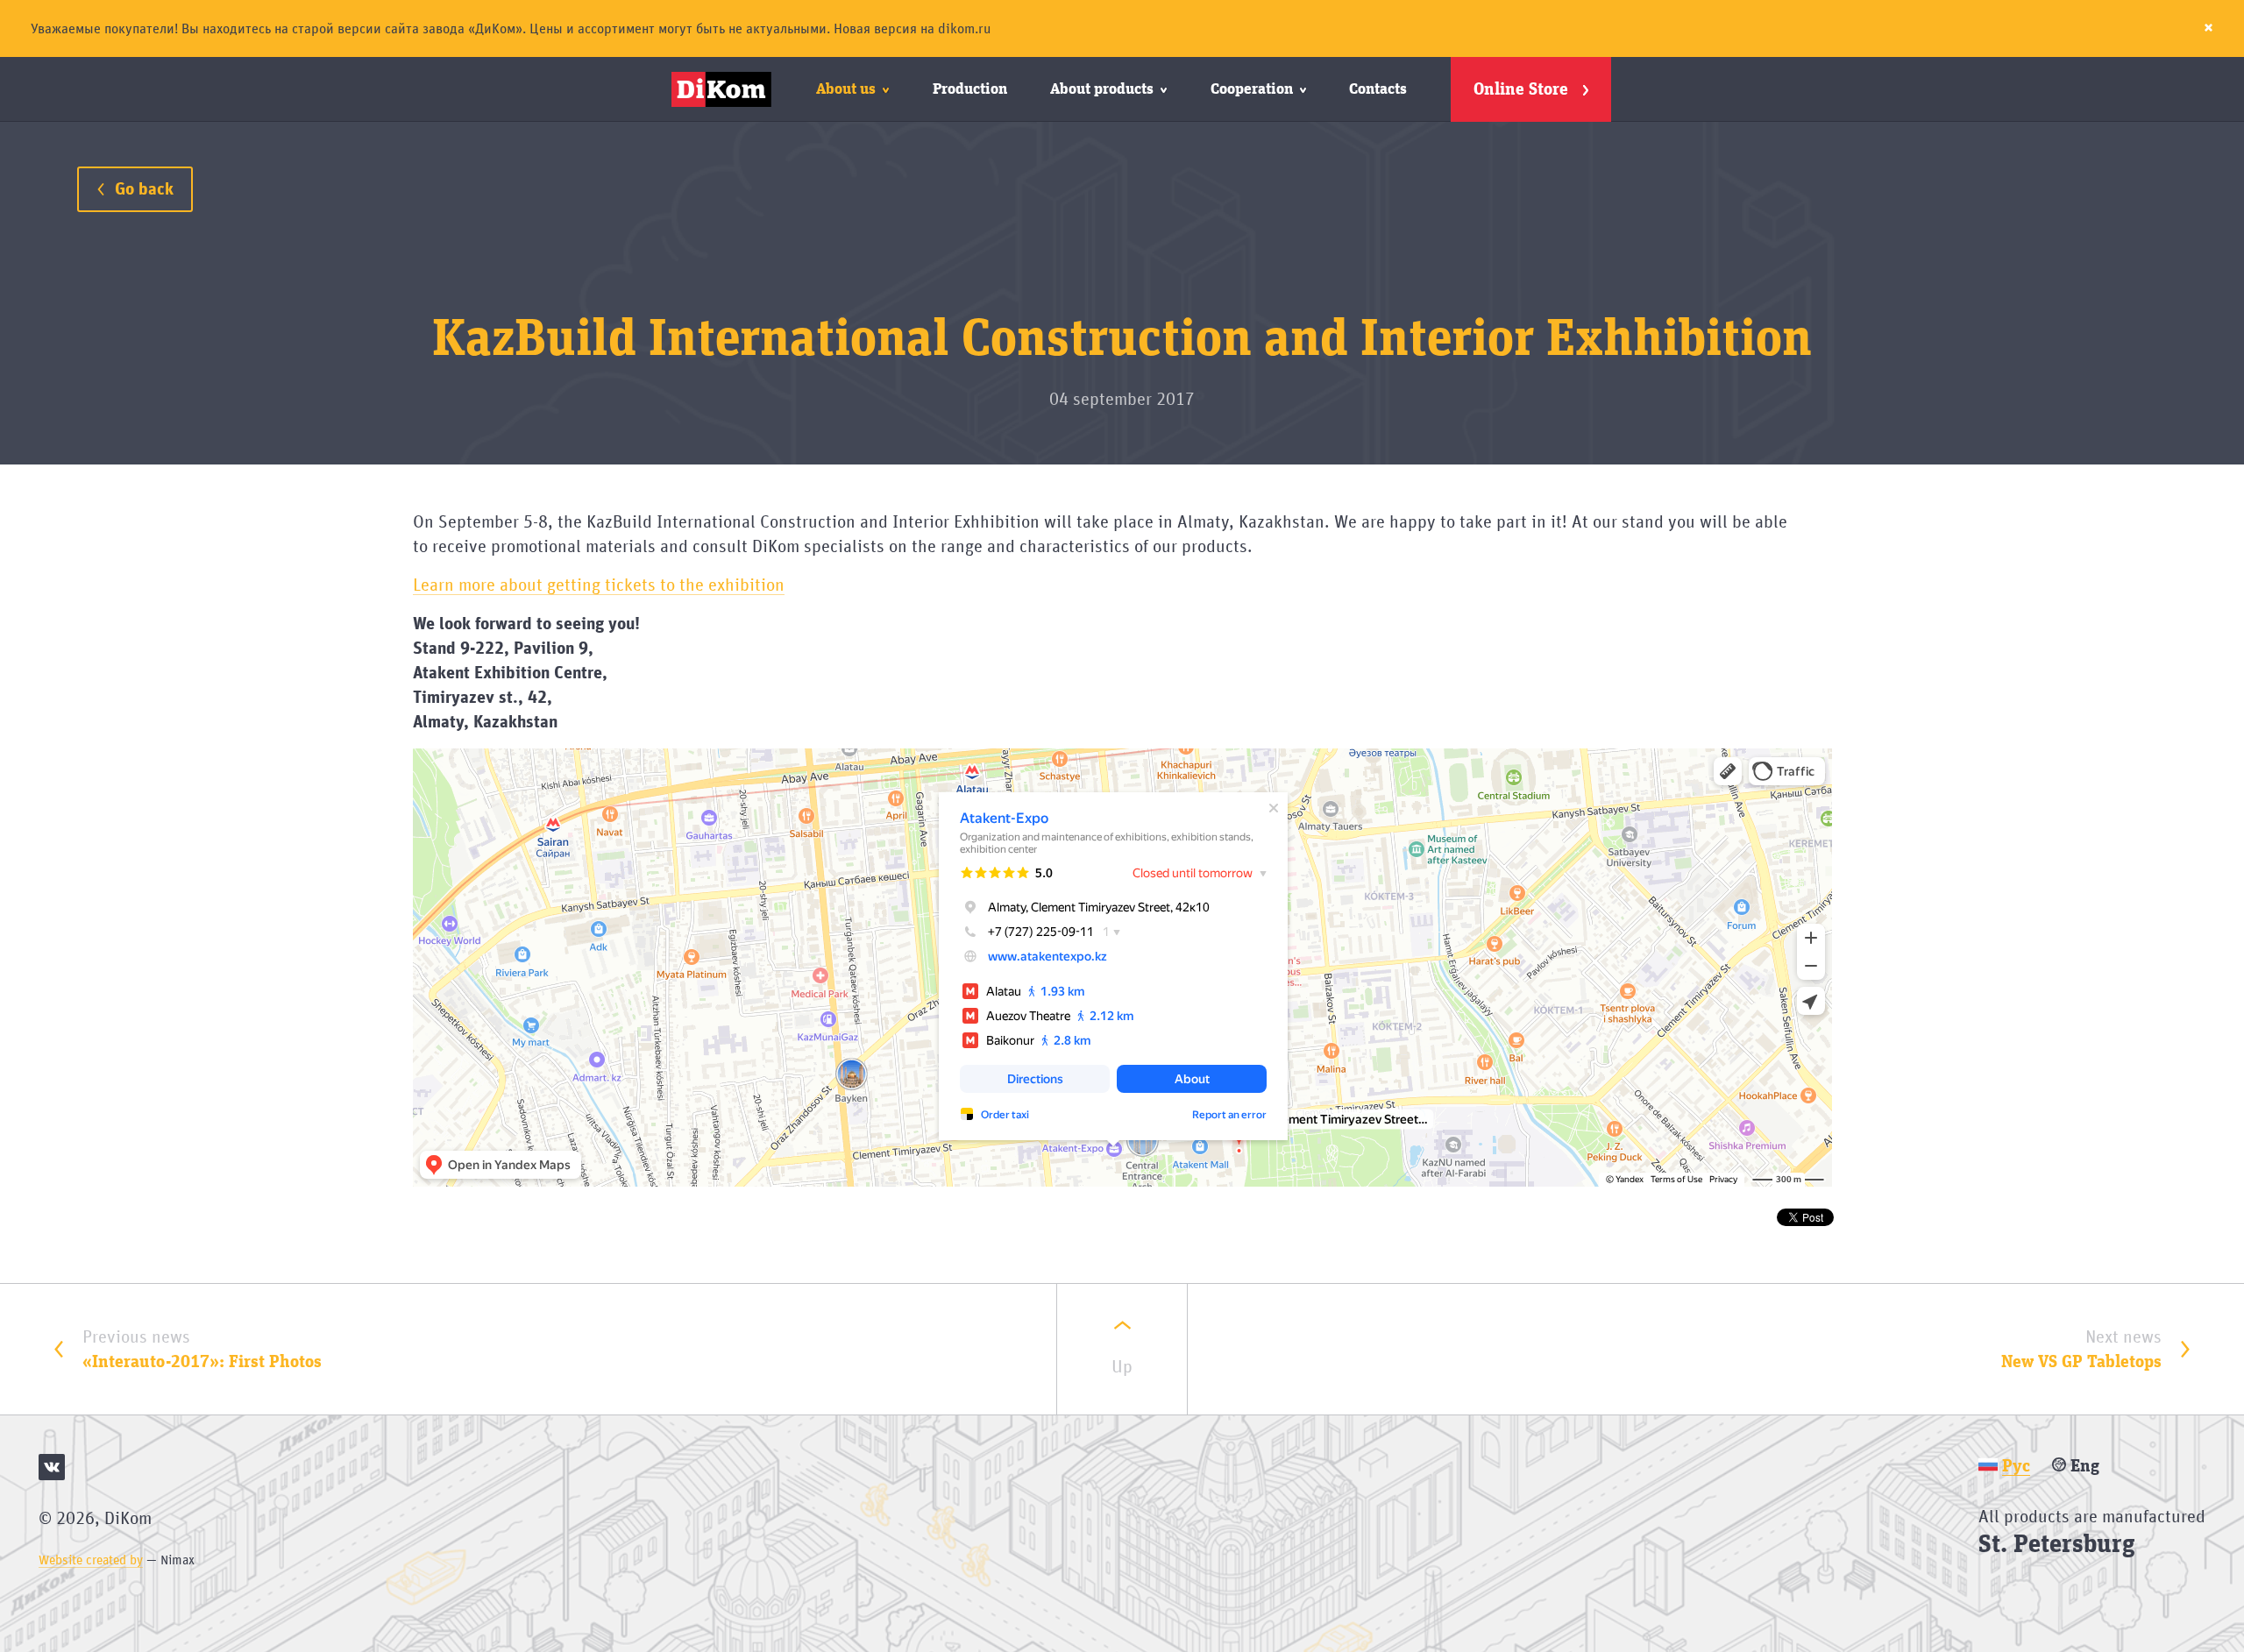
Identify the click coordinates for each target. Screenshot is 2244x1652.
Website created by (91, 1560)
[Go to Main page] (724, 89)
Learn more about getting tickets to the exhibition (599, 585)
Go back (142, 189)
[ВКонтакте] (52, 1467)
